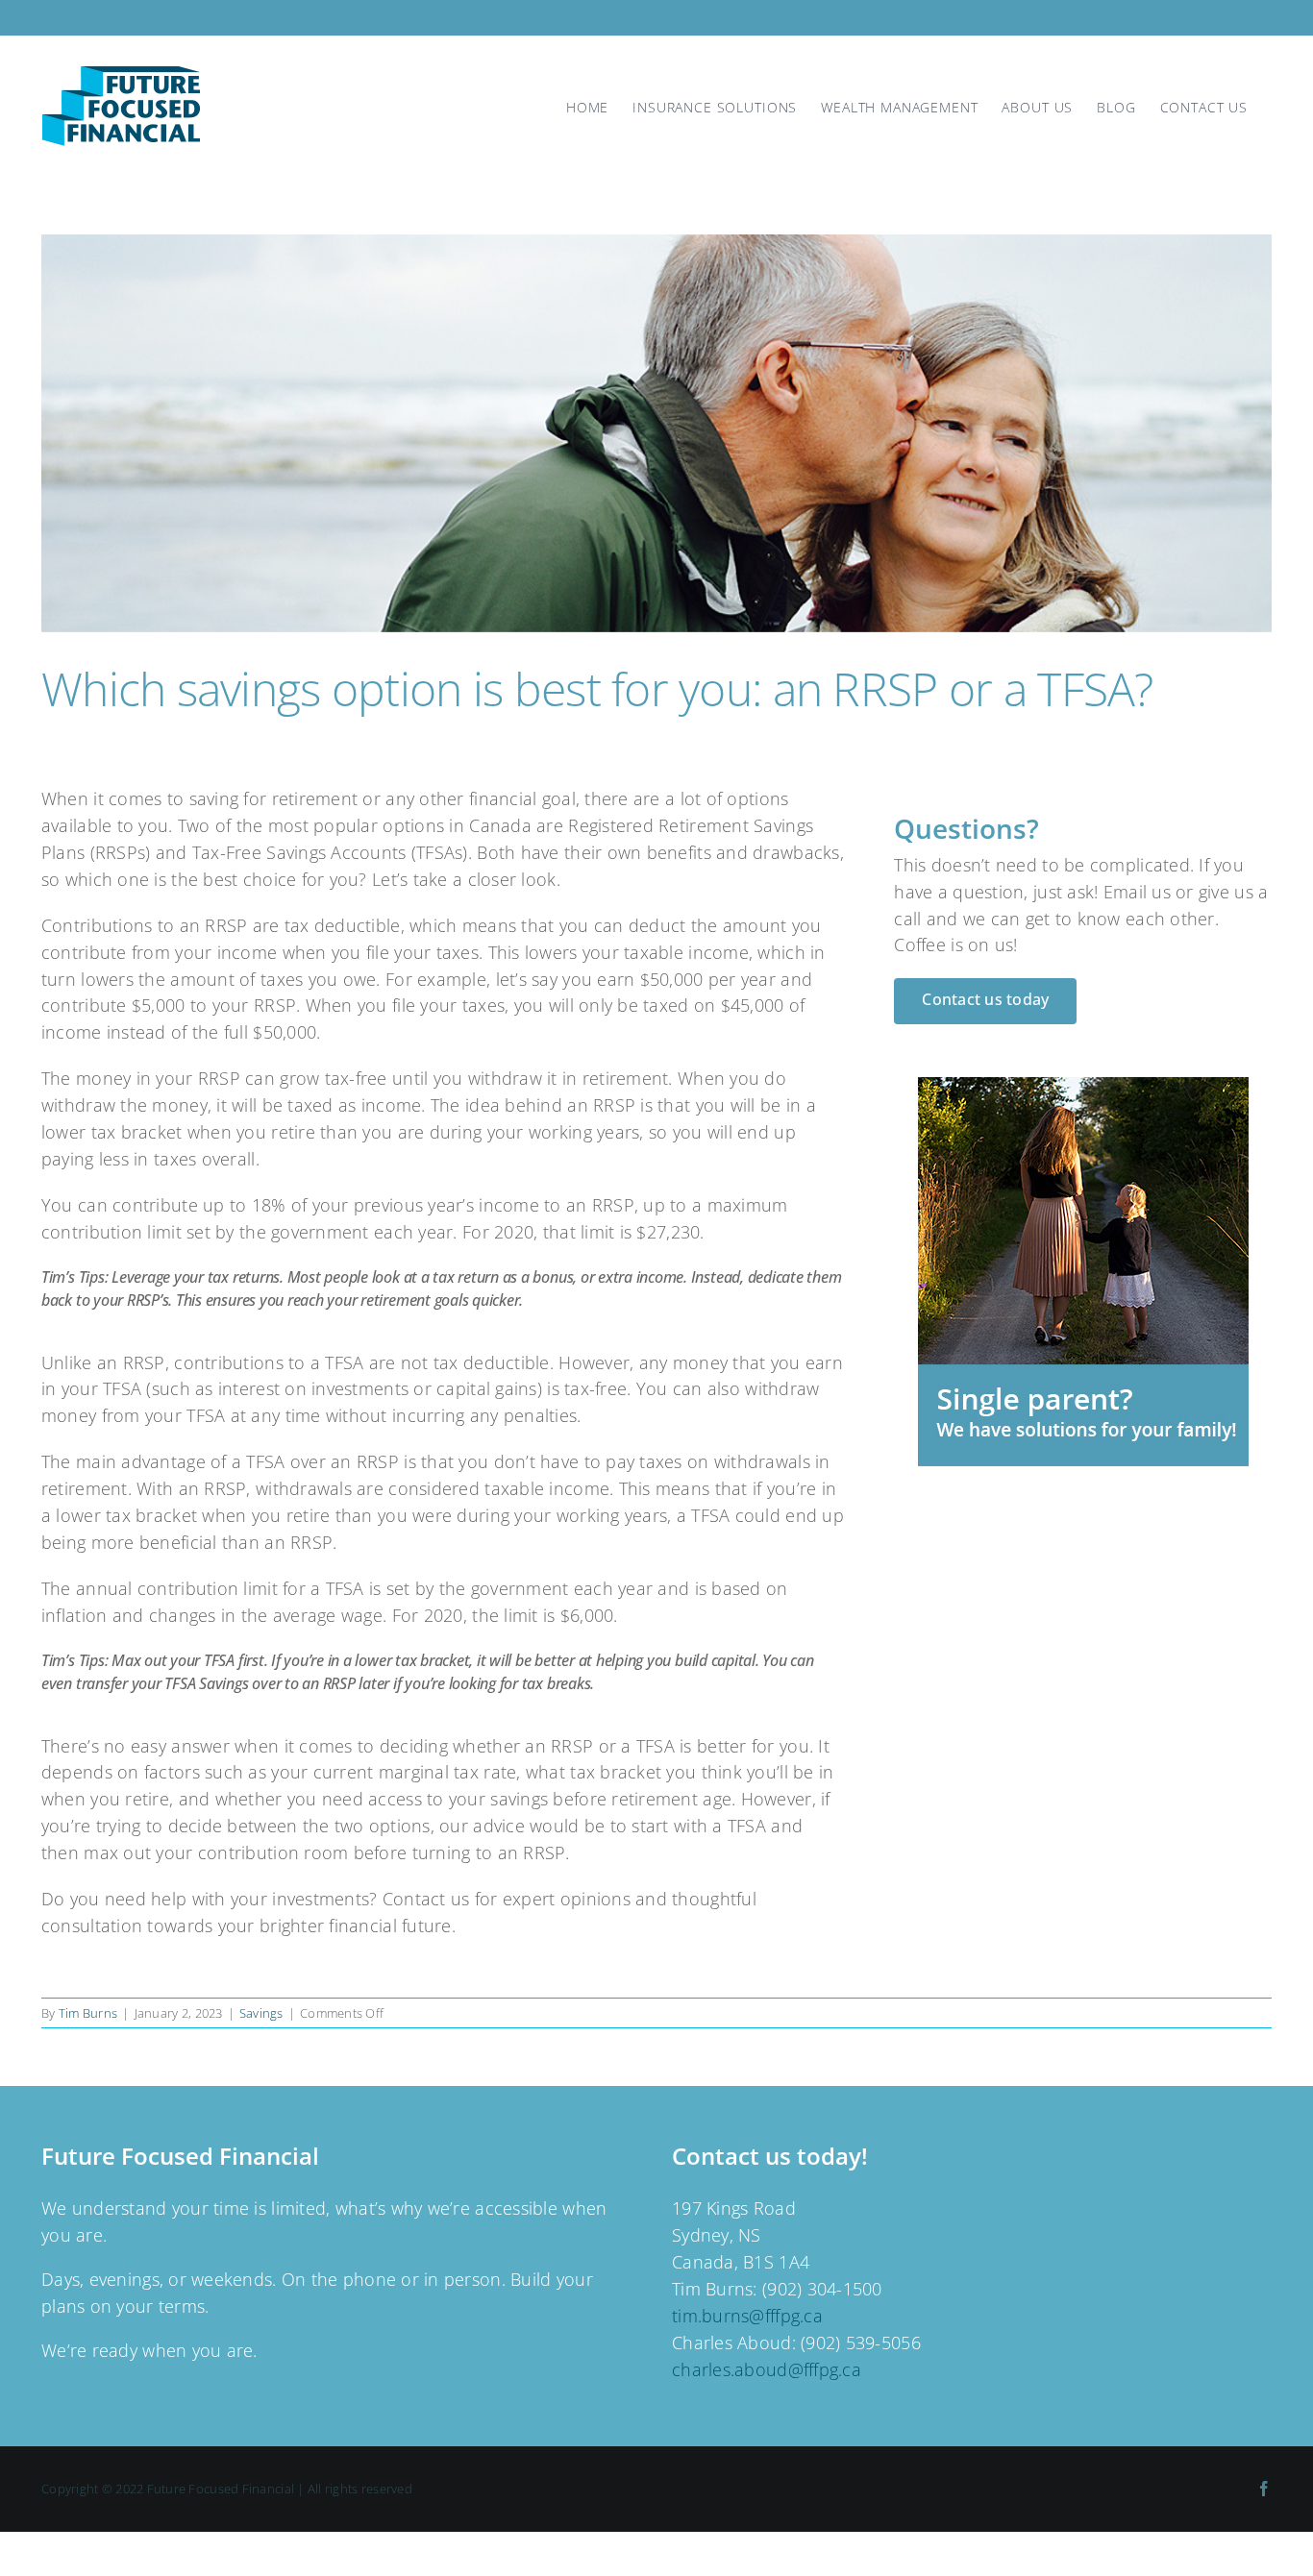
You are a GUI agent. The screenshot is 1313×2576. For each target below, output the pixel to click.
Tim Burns (88, 2013)
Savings (261, 2013)
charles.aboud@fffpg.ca (767, 2369)
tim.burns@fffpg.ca (747, 2316)
